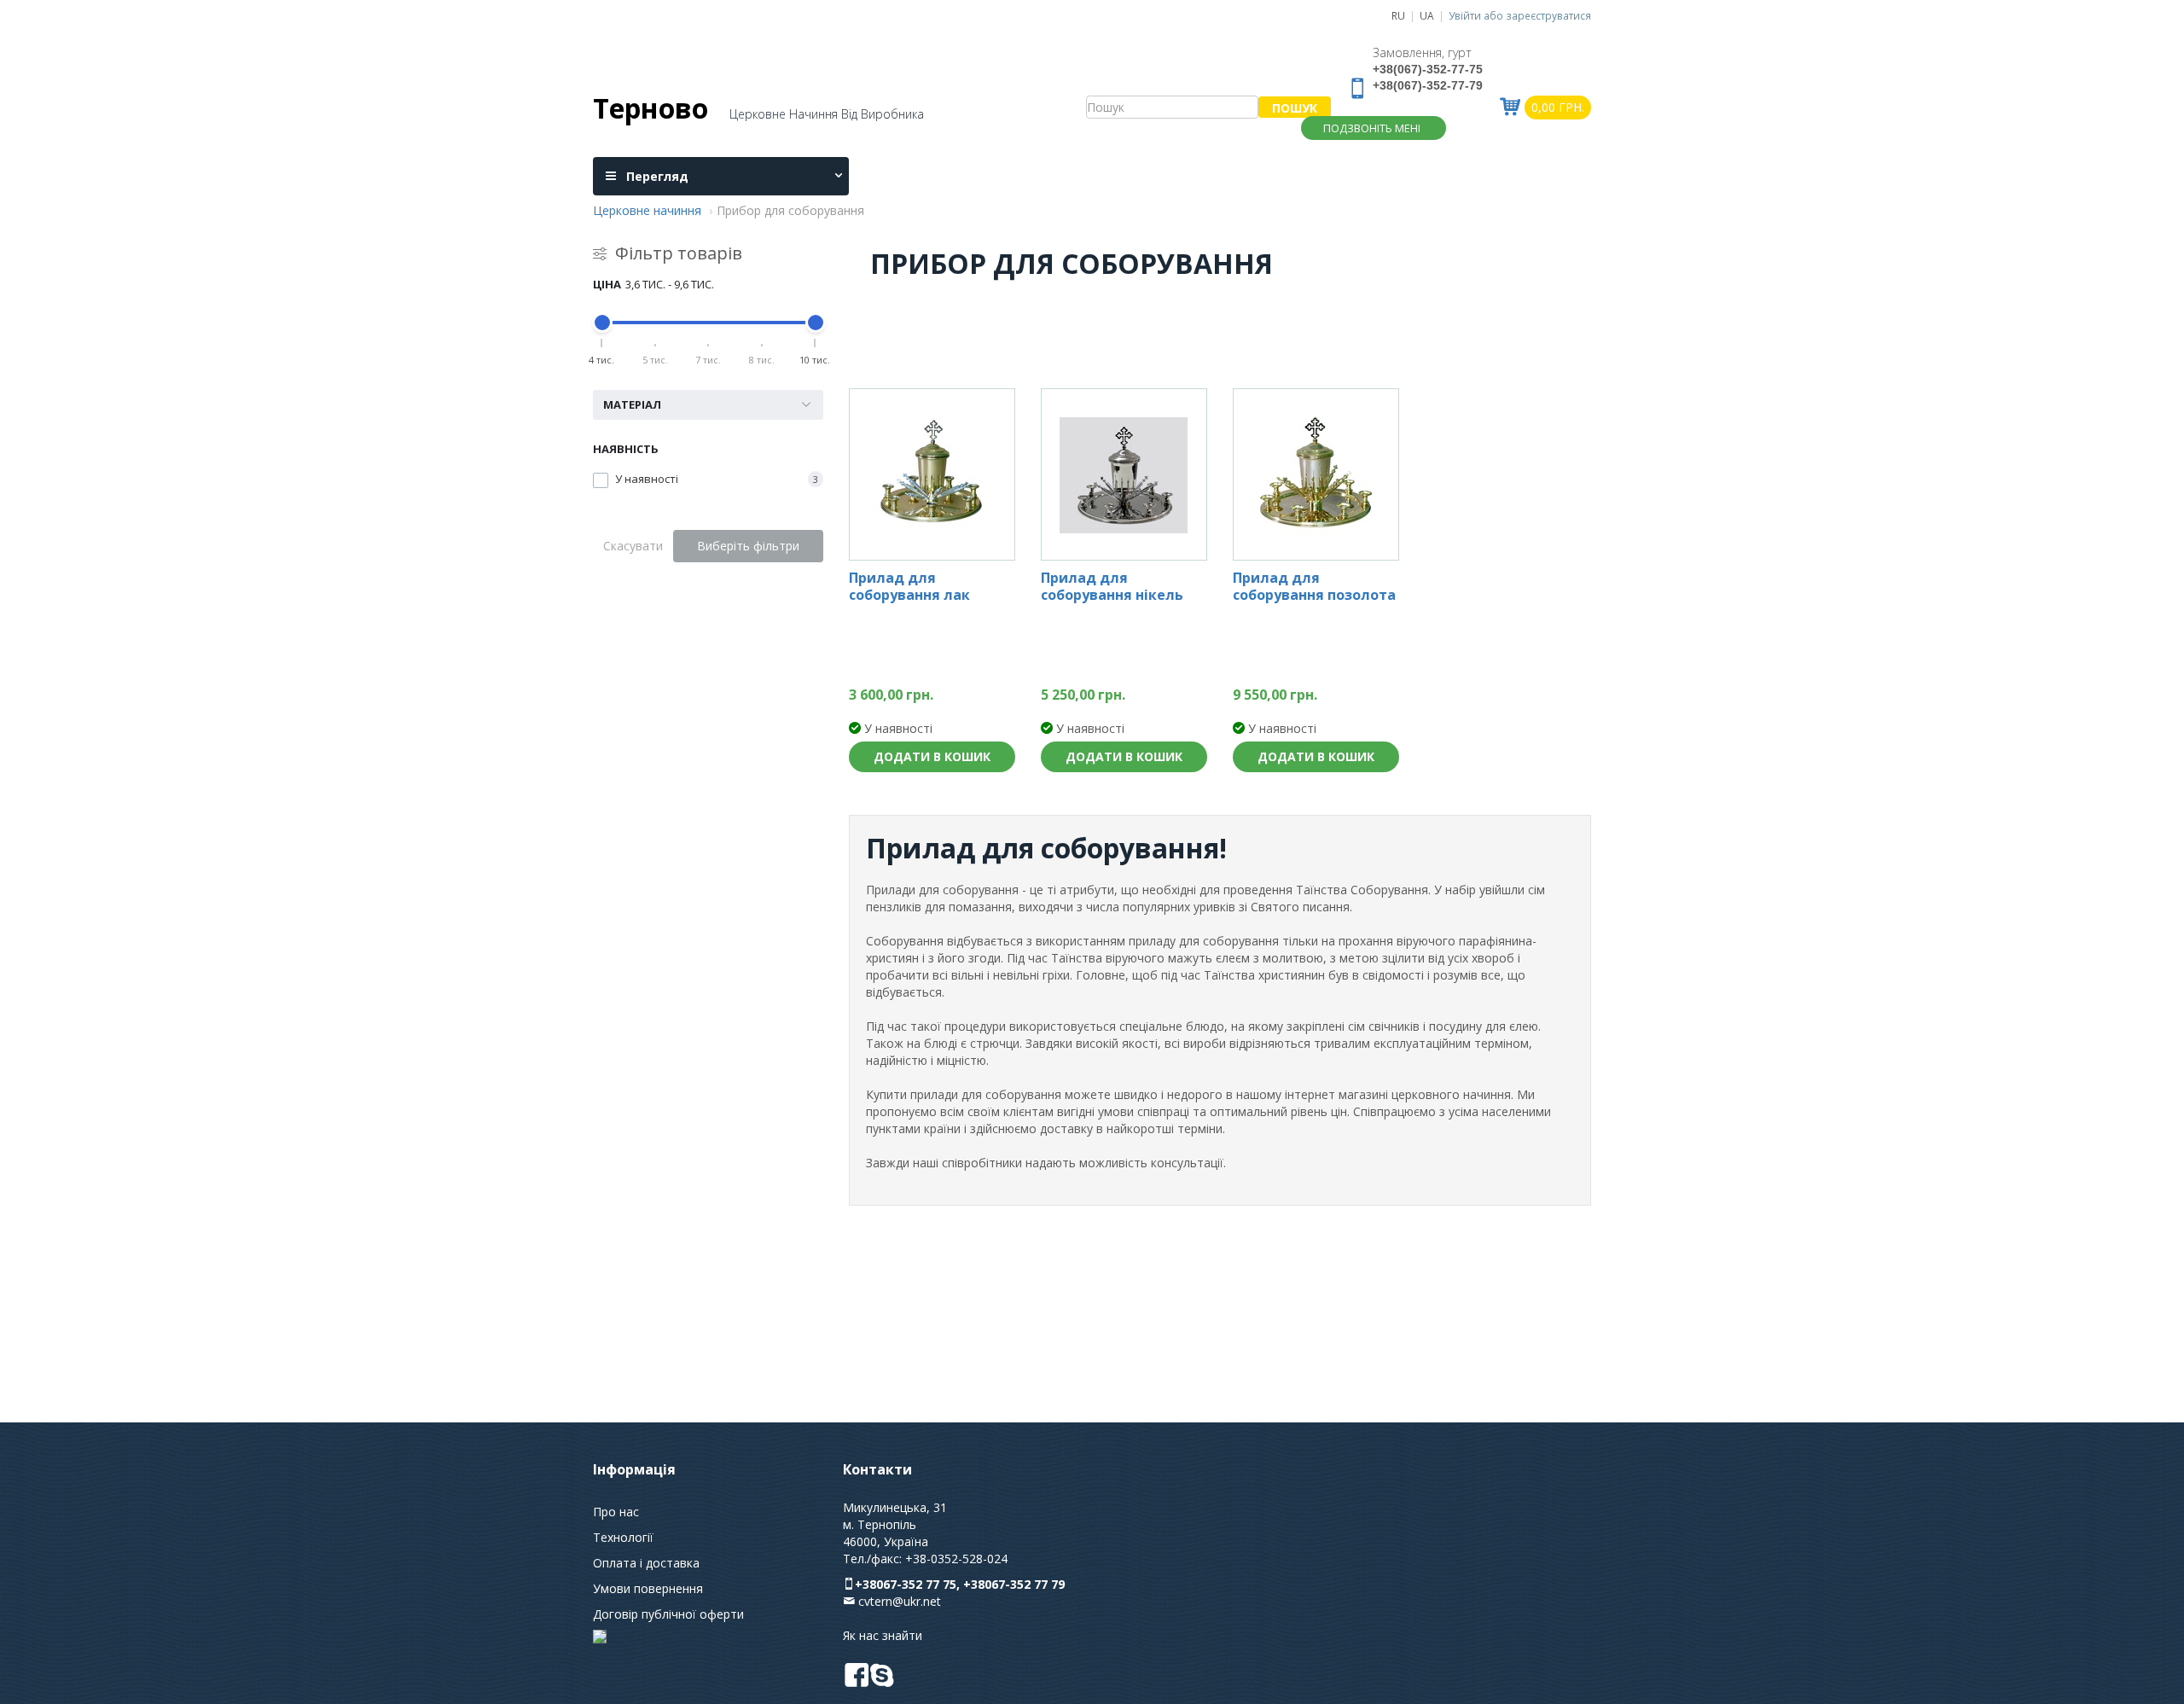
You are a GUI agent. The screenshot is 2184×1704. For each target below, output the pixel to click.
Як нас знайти (883, 1635)
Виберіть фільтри (748, 546)
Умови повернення (648, 1588)
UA (1427, 15)
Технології (623, 1537)
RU (1398, 15)
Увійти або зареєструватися (1520, 15)
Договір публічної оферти (668, 1614)
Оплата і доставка (646, 1563)
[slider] (602, 323)
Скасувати (633, 546)
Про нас (616, 1512)
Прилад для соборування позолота (1314, 587)
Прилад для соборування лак (909, 587)
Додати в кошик (932, 756)
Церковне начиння (647, 210)
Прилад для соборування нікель (1112, 587)
